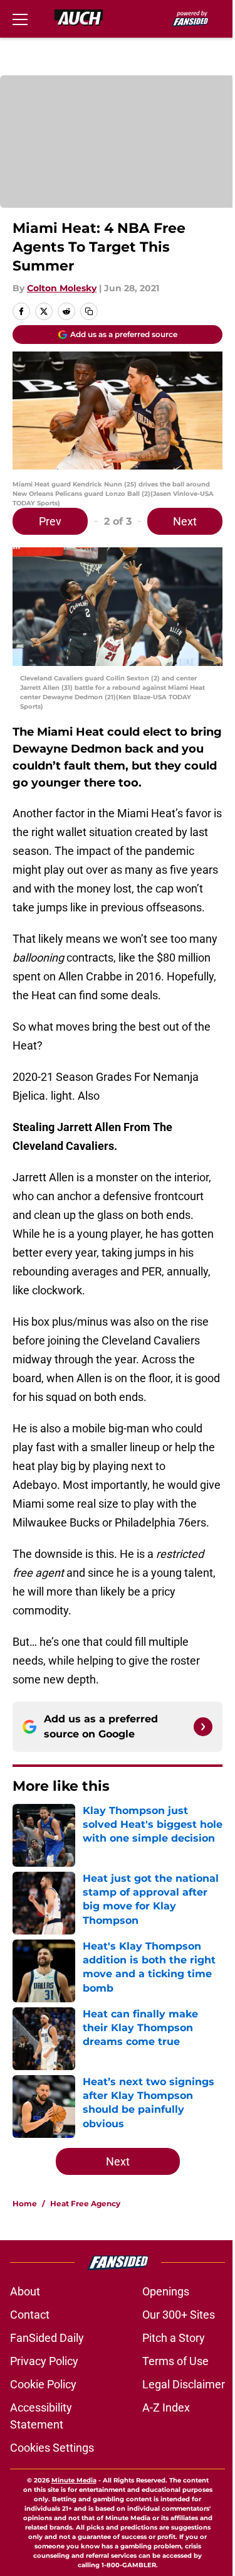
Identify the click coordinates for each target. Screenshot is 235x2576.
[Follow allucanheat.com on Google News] (203, 1727)
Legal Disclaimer (184, 2384)
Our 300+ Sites (179, 2315)
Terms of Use (175, 2361)
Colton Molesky (62, 288)
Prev (50, 521)
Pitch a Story (174, 2338)
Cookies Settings (52, 2448)
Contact (30, 2315)
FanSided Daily (47, 2338)
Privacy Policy (44, 2361)
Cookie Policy (43, 2384)
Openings (166, 2291)
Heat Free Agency (85, 2203)
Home (25, 2203)
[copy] (89, 311)
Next (185, 521)
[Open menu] (20, 19)
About (25, 2291)
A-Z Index (166, 2407)
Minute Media (74, 2480)
